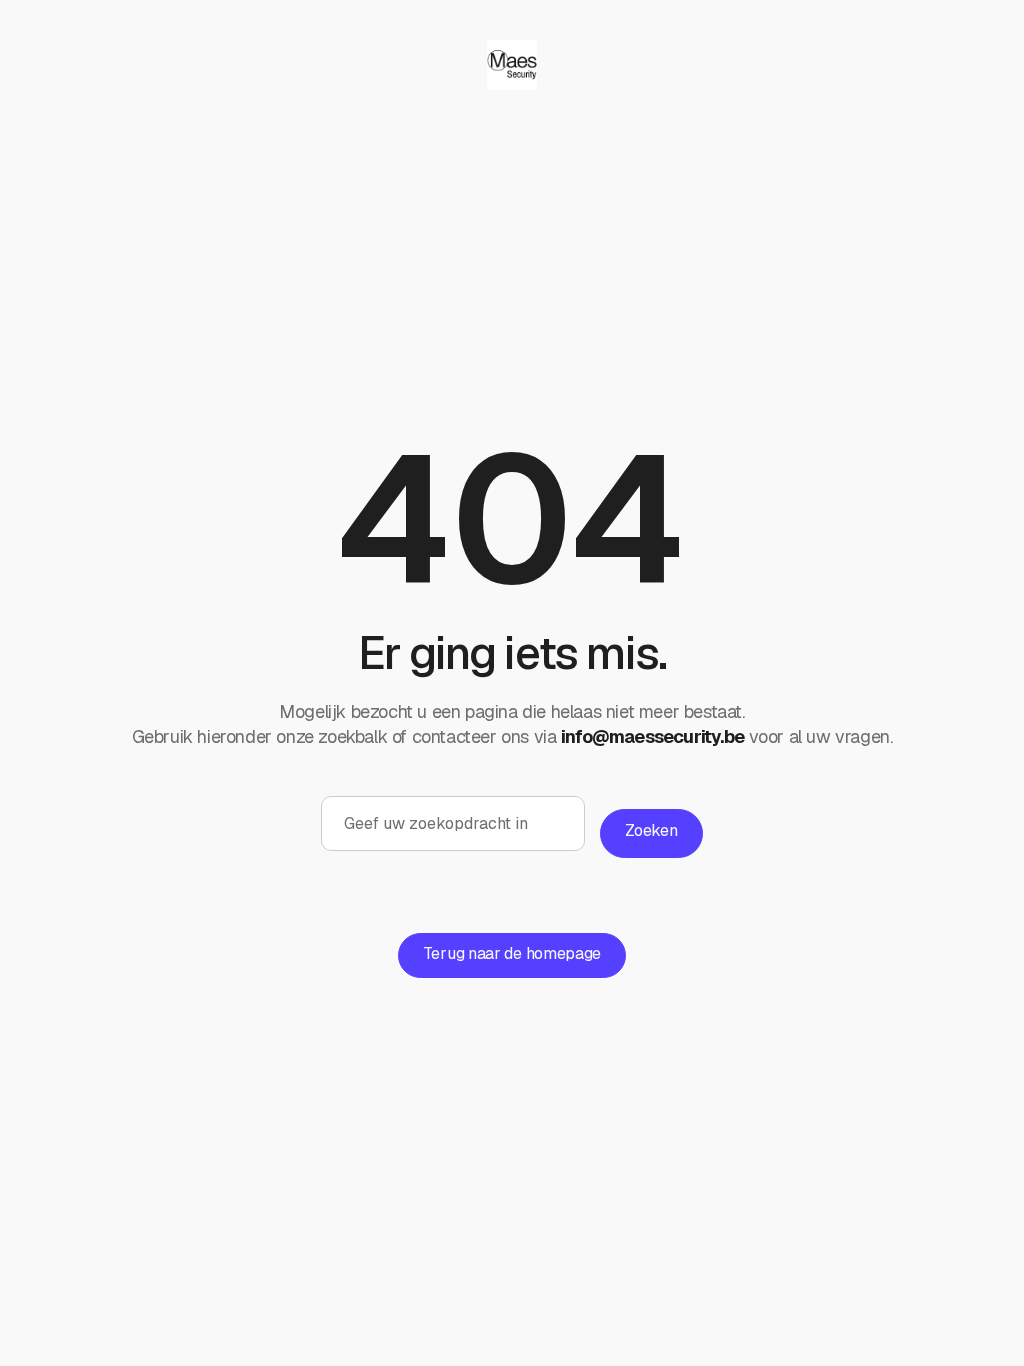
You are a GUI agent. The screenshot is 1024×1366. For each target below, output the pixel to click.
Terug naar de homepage (512, 953)
